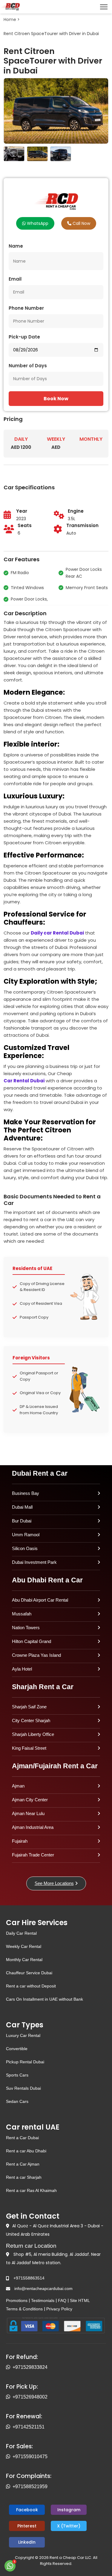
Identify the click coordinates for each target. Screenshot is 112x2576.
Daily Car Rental (21, 1933)
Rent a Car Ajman (23, 2164)
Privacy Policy (59, 2309)
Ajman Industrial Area (33, 1827)
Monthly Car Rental (24, 1960)
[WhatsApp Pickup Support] (9, 2397)
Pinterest (27, 2526)
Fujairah (20, 1841)
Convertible (17, 2049)
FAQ (62, 2300)
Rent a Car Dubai (22, 2138)
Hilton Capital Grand (32, 1641)
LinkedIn (27, 2542)
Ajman (18, 1786)
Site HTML (80, 2300)
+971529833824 (30, 2367)
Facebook (27, 2510)
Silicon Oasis (25, 1548)
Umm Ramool (26, 1535)
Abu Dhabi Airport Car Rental (40, 1600)
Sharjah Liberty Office (33, 1734)
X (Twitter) (69, 2526)
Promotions (17, 2300)
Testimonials (43, 2300)
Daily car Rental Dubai (57, 933)
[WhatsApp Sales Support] (9, 2457)
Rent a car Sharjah (24, 2177)
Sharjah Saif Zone (29, 1707)
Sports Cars (17, 2075)
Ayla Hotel (22, 1669)
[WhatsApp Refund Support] (9, 2367)
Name (16, 246)
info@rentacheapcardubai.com (43, 2288)
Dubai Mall (22, 1507)
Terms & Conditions (24, 2309)
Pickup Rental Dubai (25, 2062)
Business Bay (26, 1493)
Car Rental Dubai (24, 1081)
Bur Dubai (22, 1521)
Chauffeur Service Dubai (29, 1973)
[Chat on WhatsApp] (10, 2566)
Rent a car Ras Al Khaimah (31, 2190)
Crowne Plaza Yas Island (36, 1655)
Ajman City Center (30, 1800)
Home (10, 19)
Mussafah (22, 1614)
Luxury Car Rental (23, 2035)
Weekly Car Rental (24, 1946)
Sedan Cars (17, 2101)
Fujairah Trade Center (33, 1855)
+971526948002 (30, 2397)
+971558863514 (29, 2278)
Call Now (81, 223)
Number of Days (28, 366)
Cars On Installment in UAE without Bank (45, 1999)
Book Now (56, 399)
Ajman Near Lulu (28, 1813)
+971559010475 (30, 2457)
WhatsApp (37, 223)
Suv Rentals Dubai (23, 2088)
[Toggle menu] (104, 7)
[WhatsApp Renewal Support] (9, 2427)
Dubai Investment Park (34, 1562)
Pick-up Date (24, 337)
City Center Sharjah (31, 1720)
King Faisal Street (29, 1748)
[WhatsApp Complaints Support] (9, 2487)
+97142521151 (29, 2427)
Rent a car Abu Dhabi (26, 2151)
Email (15, 279)
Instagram (69, 2510)
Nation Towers (26, 1628)
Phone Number (26, 308)
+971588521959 (30, 2487)
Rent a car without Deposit (31, 1986)
